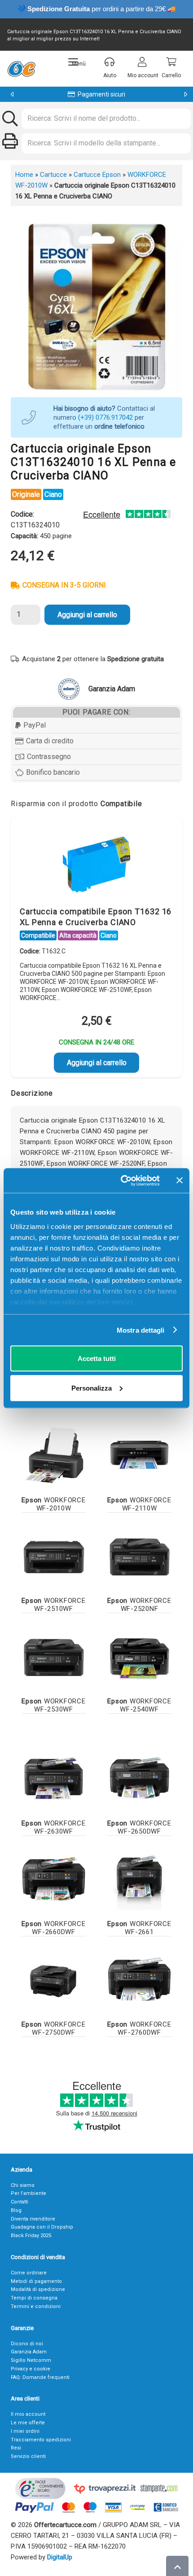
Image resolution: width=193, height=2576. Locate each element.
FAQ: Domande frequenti (40, 2377)
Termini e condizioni (36, 2306)
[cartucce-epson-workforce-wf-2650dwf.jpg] (139, 1778)
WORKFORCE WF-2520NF (139, 1605)
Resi (16, 2448)
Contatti (20, 2202)
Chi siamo (23, 2185)
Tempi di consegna (34, 2298)
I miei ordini (25, 2431)
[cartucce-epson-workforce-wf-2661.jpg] (139, 1879)
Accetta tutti (97, 1358)
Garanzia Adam (29, 2352)
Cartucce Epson (97, 175)
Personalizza (92, 1388)
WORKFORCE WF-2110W (139, 1504)
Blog (16, 2210)
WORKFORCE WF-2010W (53, 1504)
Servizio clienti (28, 2456)
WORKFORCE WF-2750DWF (53, 2028)
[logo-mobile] (21, 69)
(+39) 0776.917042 (105, 417)
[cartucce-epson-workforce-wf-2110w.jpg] (139, 1455)
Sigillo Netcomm (31, 2360)
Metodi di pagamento (36, 2281)
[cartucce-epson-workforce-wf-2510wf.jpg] (54, 1556)
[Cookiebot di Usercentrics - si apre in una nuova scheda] (121, 1180)
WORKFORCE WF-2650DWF (139, 1827)
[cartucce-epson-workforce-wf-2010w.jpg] (54, 1455)
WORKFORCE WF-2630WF (53, 1827)
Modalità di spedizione (38, 2289)
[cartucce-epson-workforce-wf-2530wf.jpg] (54, 1656)
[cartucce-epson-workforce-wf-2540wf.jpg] (139, 1656)
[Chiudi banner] (180, 1180)
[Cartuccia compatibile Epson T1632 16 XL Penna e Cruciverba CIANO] (96, 864)
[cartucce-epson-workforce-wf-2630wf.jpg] (54, 1778)
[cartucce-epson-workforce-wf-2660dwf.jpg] (54, 1879)
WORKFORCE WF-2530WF (53, 1705)
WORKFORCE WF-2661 (139, 1928)
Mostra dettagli (141, 1330)
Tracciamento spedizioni (41, 2440)
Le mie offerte (28, 2423)
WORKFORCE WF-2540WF (139, 1705)
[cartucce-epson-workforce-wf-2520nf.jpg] (139, 1556)
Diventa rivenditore (33, 2219)
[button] (77, 62)
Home (24, 175)
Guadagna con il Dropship (42, 2227)
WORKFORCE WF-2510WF (53, 1605)
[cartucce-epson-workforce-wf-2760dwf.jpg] (139, 1979)
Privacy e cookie (31, 2369)
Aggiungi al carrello (87, 615)
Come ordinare (29, 2273)
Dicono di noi (27, 2344)
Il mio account (28, 2414)
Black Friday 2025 (31, 2236)
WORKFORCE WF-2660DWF (53, 1928)
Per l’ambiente (29, 2193)
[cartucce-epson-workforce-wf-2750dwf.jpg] (54, 1979)
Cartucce (53, 175)
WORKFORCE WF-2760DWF (139, 2028)
